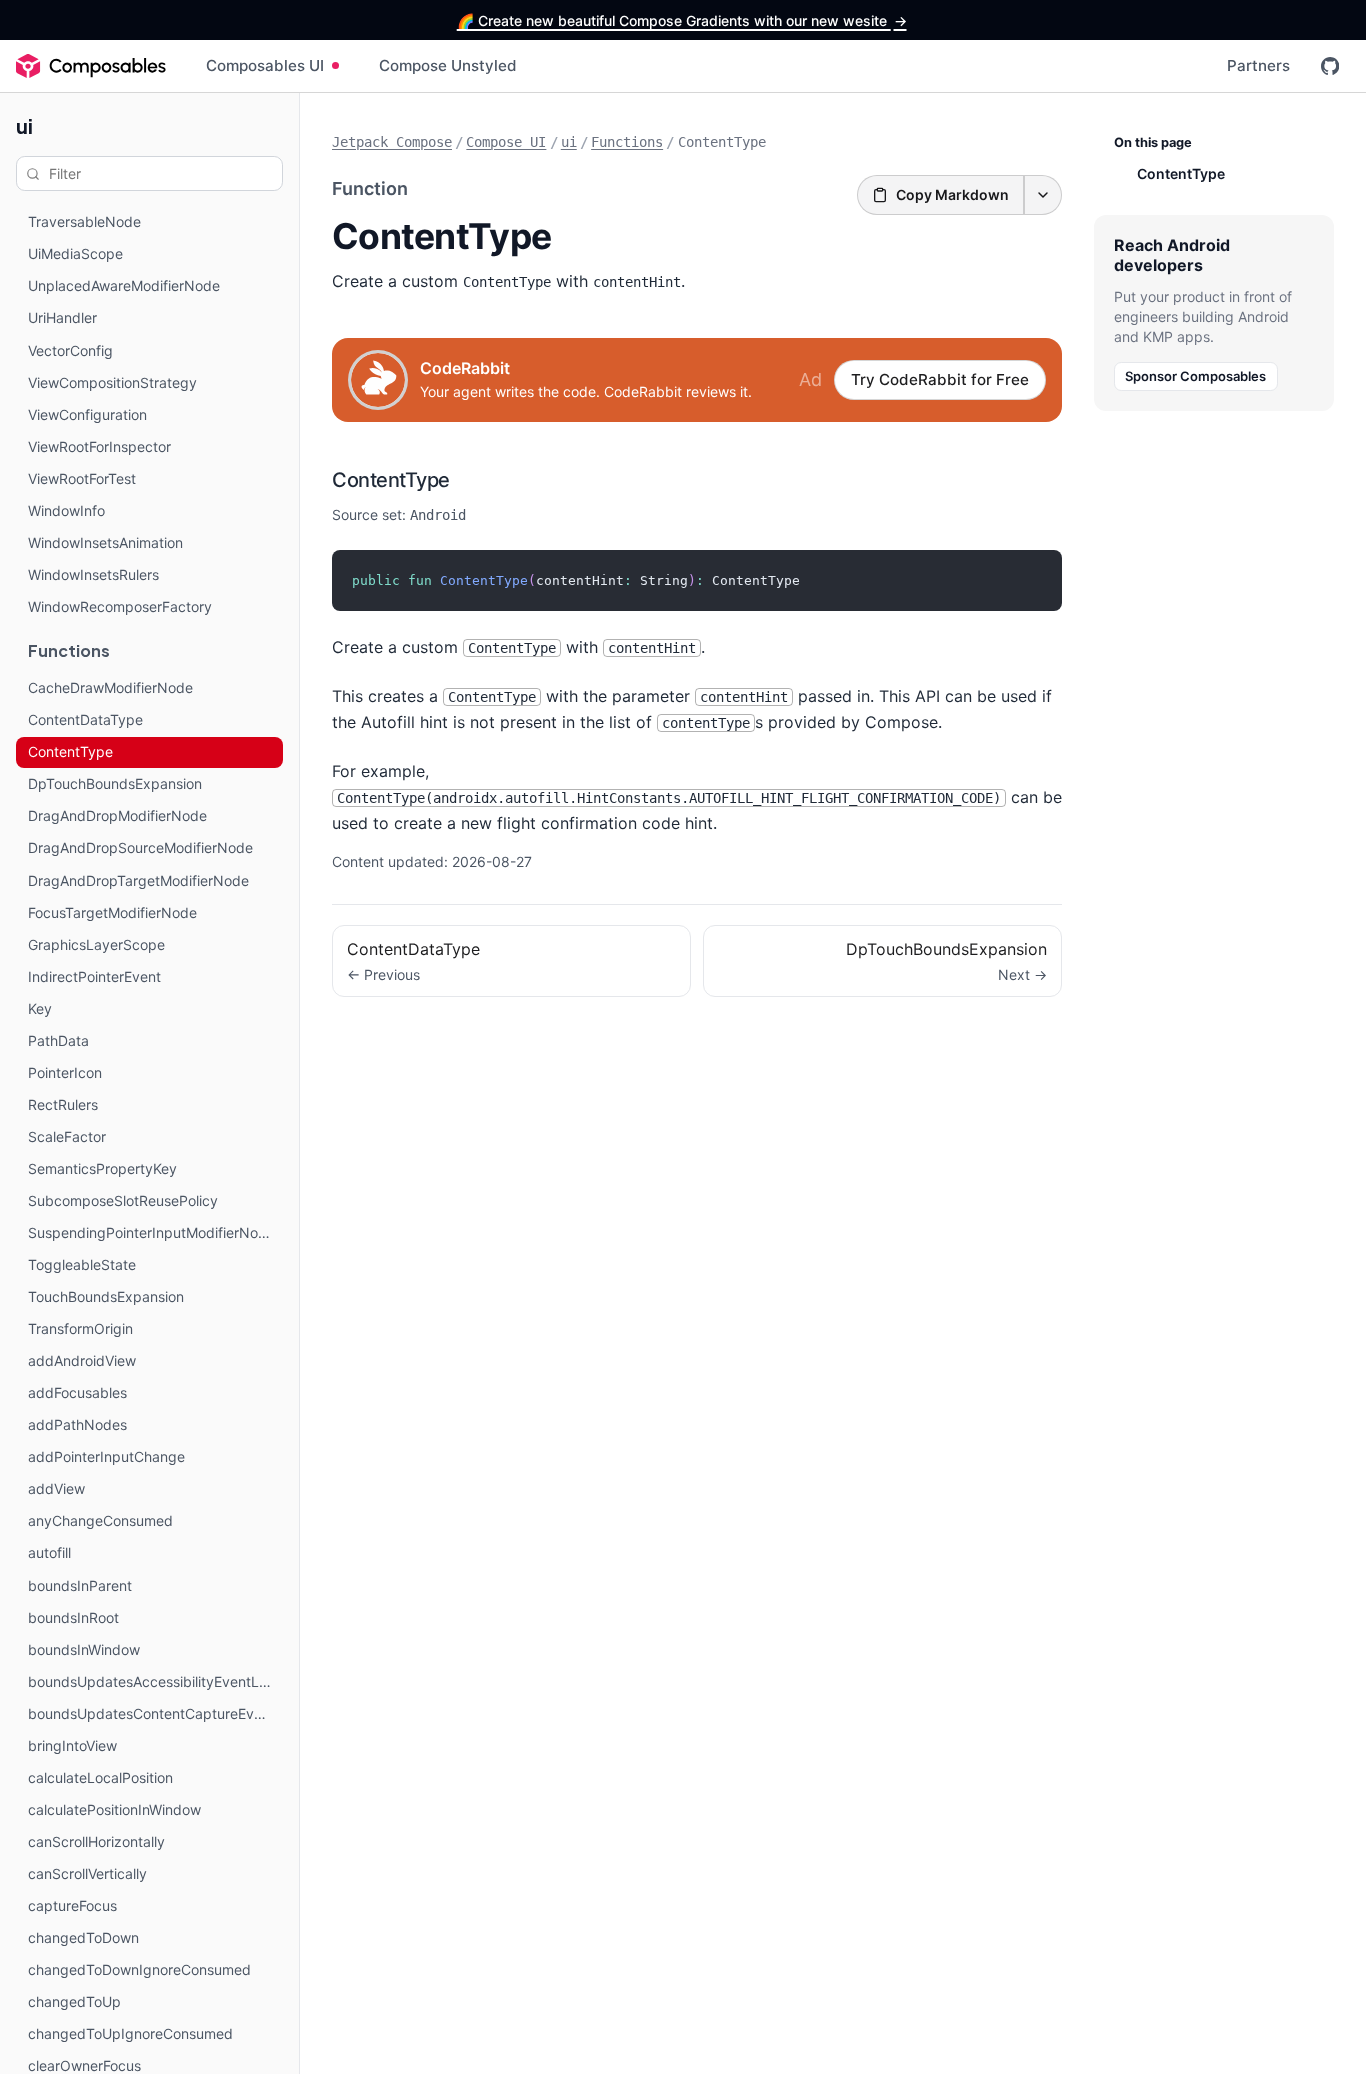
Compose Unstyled (448, 65)
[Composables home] (91, 66)
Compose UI (506, 142)
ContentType (391, 480)
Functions (627, 142)
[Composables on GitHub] (1330, 66)
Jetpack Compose (392, 142)
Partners (1258, 65)
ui (24, 125)
